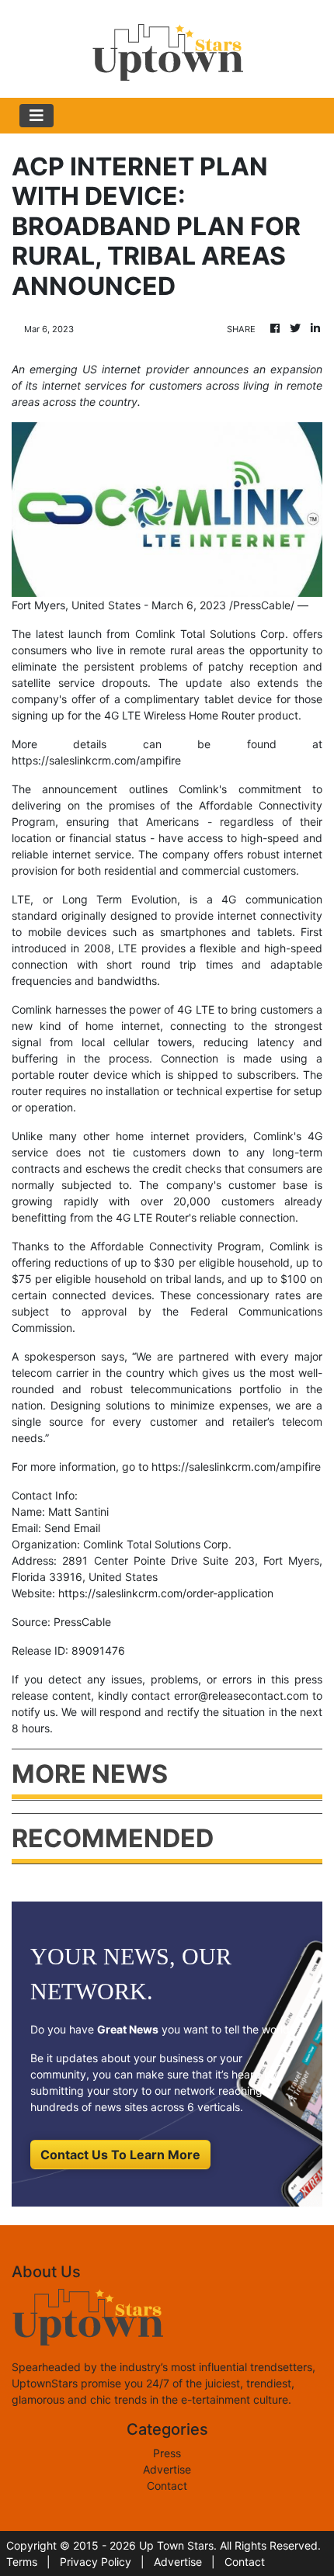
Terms (22, 2562)
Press (167, 2453)
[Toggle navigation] (37, 116)
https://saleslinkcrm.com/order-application (166, 1593)
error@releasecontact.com (241, 1695)
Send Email (72, 1528)
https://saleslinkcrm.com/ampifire (96, 760)
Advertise (167, 2469)
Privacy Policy (96, 2562)
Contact (167, 2486)
